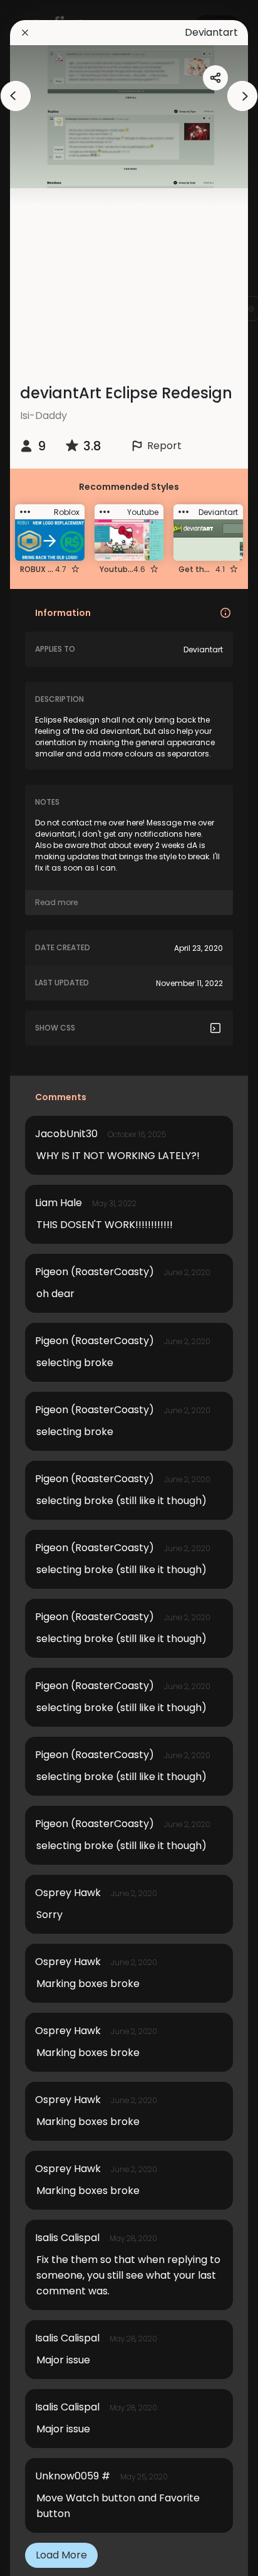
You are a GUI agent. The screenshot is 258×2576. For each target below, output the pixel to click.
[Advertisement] (134, 276)
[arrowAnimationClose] (16, 96)
